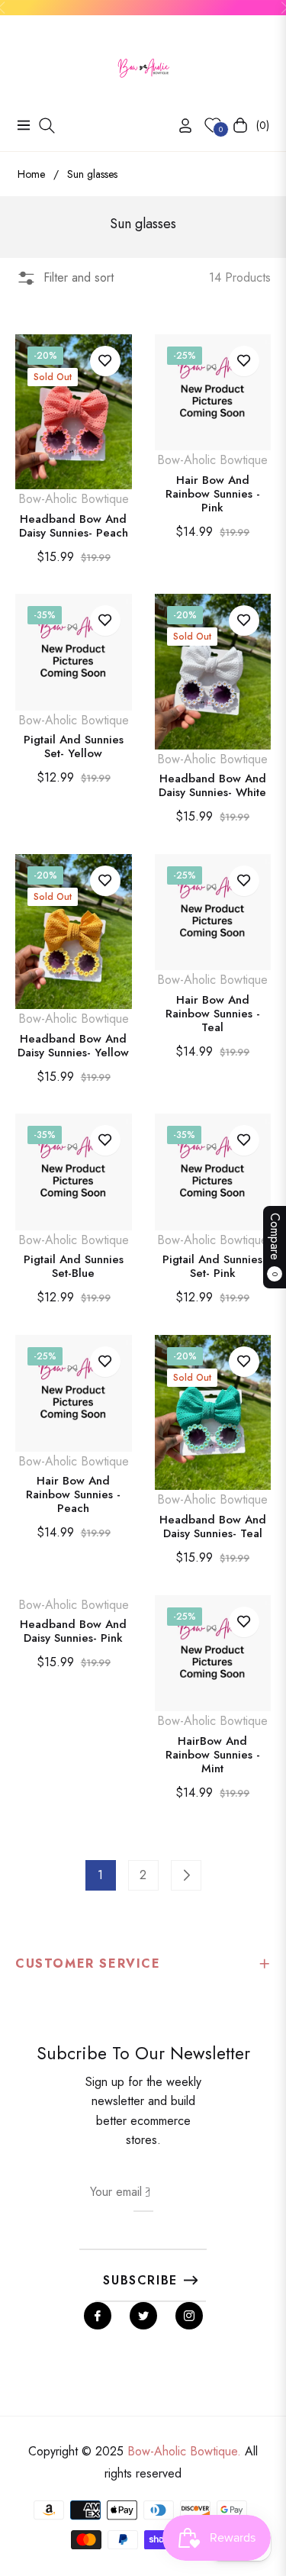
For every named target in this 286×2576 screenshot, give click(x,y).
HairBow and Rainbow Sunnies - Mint (213, 1755)
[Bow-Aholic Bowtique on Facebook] (98, 2316)
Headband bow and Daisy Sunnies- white (212, 785)
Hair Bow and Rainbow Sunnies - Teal (213, 1014)
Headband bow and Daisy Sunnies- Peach (74, 526)
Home (31, 174)
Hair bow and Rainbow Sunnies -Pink (213, 494)
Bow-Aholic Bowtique (74, 499)
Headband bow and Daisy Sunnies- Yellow (73, 1046)
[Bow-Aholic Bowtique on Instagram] (189, 2316)
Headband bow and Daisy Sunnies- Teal (213, 1527)
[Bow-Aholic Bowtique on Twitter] (143, 2316)
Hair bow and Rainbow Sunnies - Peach (73, 1494)
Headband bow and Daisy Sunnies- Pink (73, 1631)
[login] (179, 126)
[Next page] (186, 1875)
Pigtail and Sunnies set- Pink (212, 1266)
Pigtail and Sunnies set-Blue (74, 1266)
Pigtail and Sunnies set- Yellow (74, 746)
